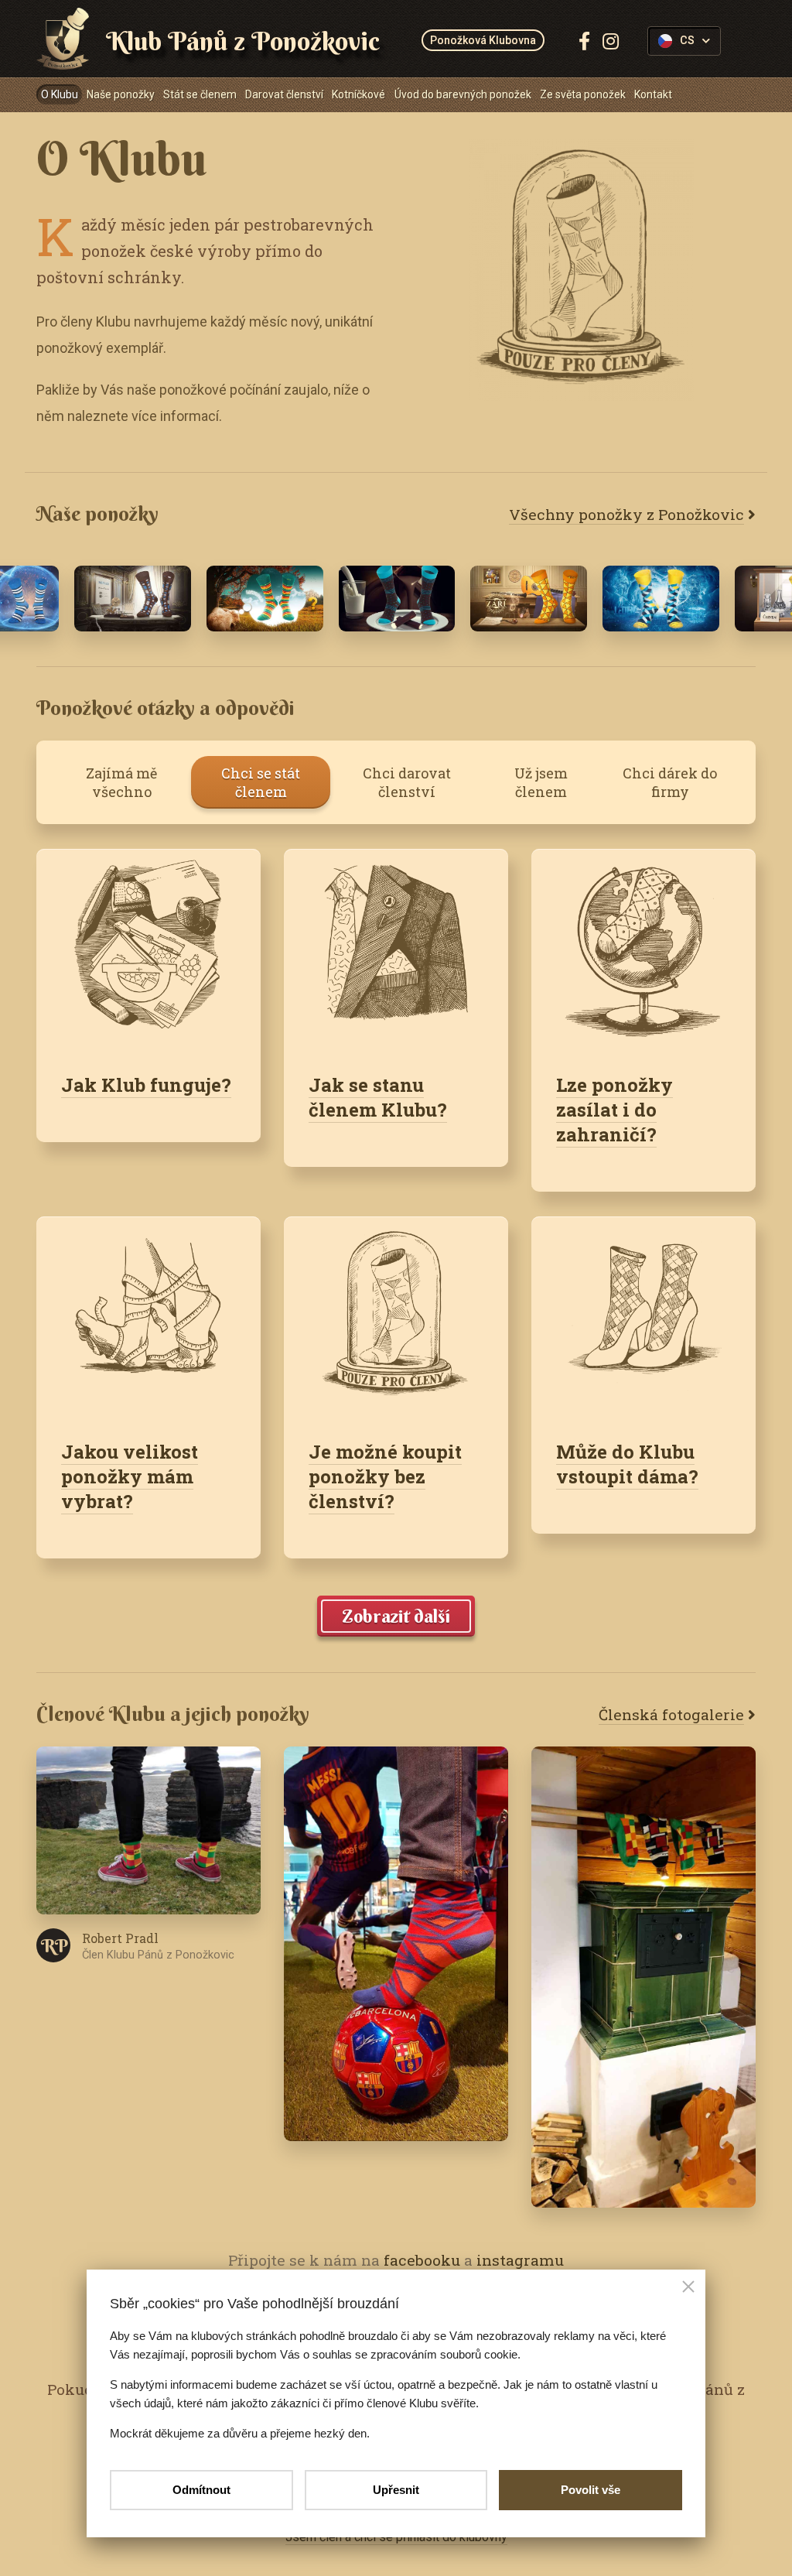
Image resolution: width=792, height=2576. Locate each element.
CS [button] (687, 41)
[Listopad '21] (265, 599)
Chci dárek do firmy (670, 782)
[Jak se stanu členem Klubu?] (396, 948)
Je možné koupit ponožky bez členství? (385, 1476)
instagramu (520, 2260)
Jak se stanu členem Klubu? (378, 1097)
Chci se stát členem (261, 782)
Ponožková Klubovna (483, 40)
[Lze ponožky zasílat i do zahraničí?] (643, 948)
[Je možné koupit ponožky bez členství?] (396, 1316)
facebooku (422, 2260)
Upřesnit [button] (396, 2490)
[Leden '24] (661, 599)
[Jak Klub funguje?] (148, 948)
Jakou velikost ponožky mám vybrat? (130, 1476)
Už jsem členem (541, 782)
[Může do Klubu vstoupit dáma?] (643, 1316)
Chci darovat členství (407, 782)
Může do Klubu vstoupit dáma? (627, 1464)
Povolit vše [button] (591, 2490)
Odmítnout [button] (201, 2490)
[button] (688, 2288)
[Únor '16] (397, 599)
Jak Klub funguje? (146, 1085)
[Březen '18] (133, 599)
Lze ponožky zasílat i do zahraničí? (614, 1110)
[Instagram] (611, 41)
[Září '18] (529, 599)
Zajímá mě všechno (121, 782)
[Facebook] (584, 41)
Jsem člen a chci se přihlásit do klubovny (396, 2537)
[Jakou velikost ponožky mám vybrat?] (148, 1316)
